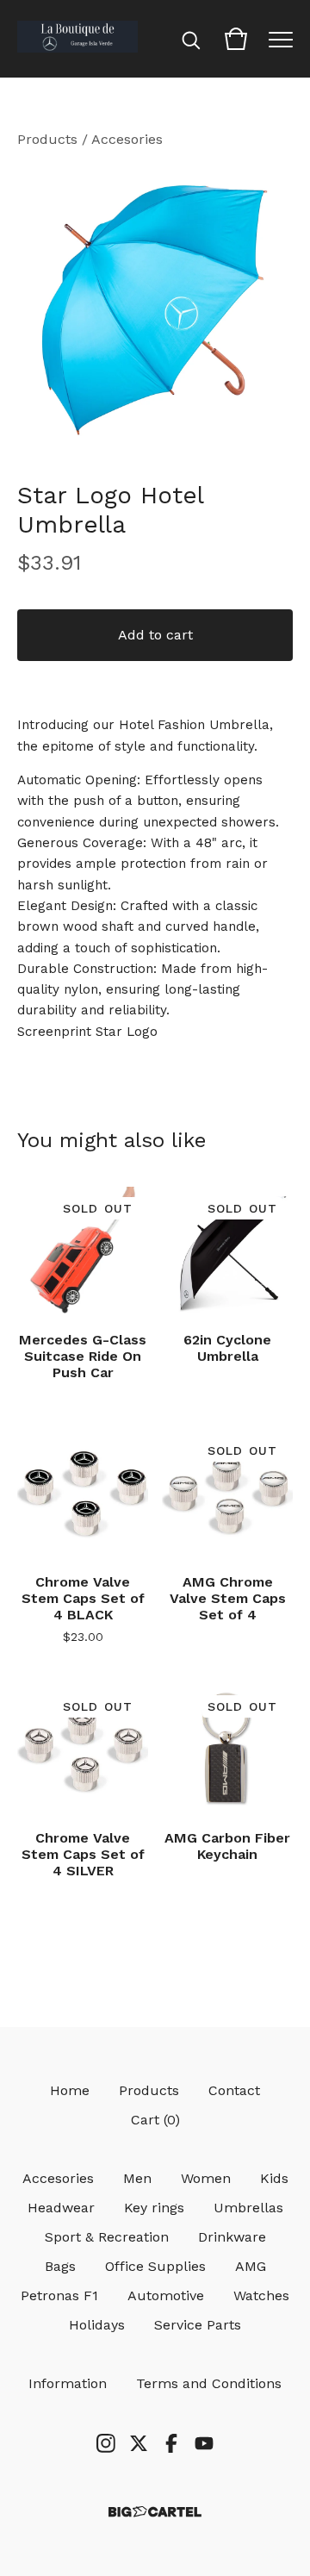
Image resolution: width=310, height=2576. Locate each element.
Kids (274, 2178)
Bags (60, 2266)
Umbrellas (248, 2208)
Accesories (127, 139)
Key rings (154, 2208)
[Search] (191, 39)
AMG (251, 2266)
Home (70, 2090)
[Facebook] (171, 2443)
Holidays (97, 2325)
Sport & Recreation (107, 2237)
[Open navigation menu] (281, 39)
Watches (261, 2295)
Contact (234, 2090)
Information (68, 2383)
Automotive (166, 2295)
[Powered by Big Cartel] (155, 2512)
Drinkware (232, 2237)
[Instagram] (106, 2443)
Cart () (155, 2120)
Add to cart (155, 635)
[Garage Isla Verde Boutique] (77, 39)
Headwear (61, 2208)
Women (206, 2178)
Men (137, 2178)
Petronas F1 (59, 2295)
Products (47, 139)
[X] (139, 2443)
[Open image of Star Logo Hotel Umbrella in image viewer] (155, 309)
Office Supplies (155, 2266)
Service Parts (198, 2325)
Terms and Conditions (209, 2383)
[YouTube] (204, 2443)
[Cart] (236, 39)
